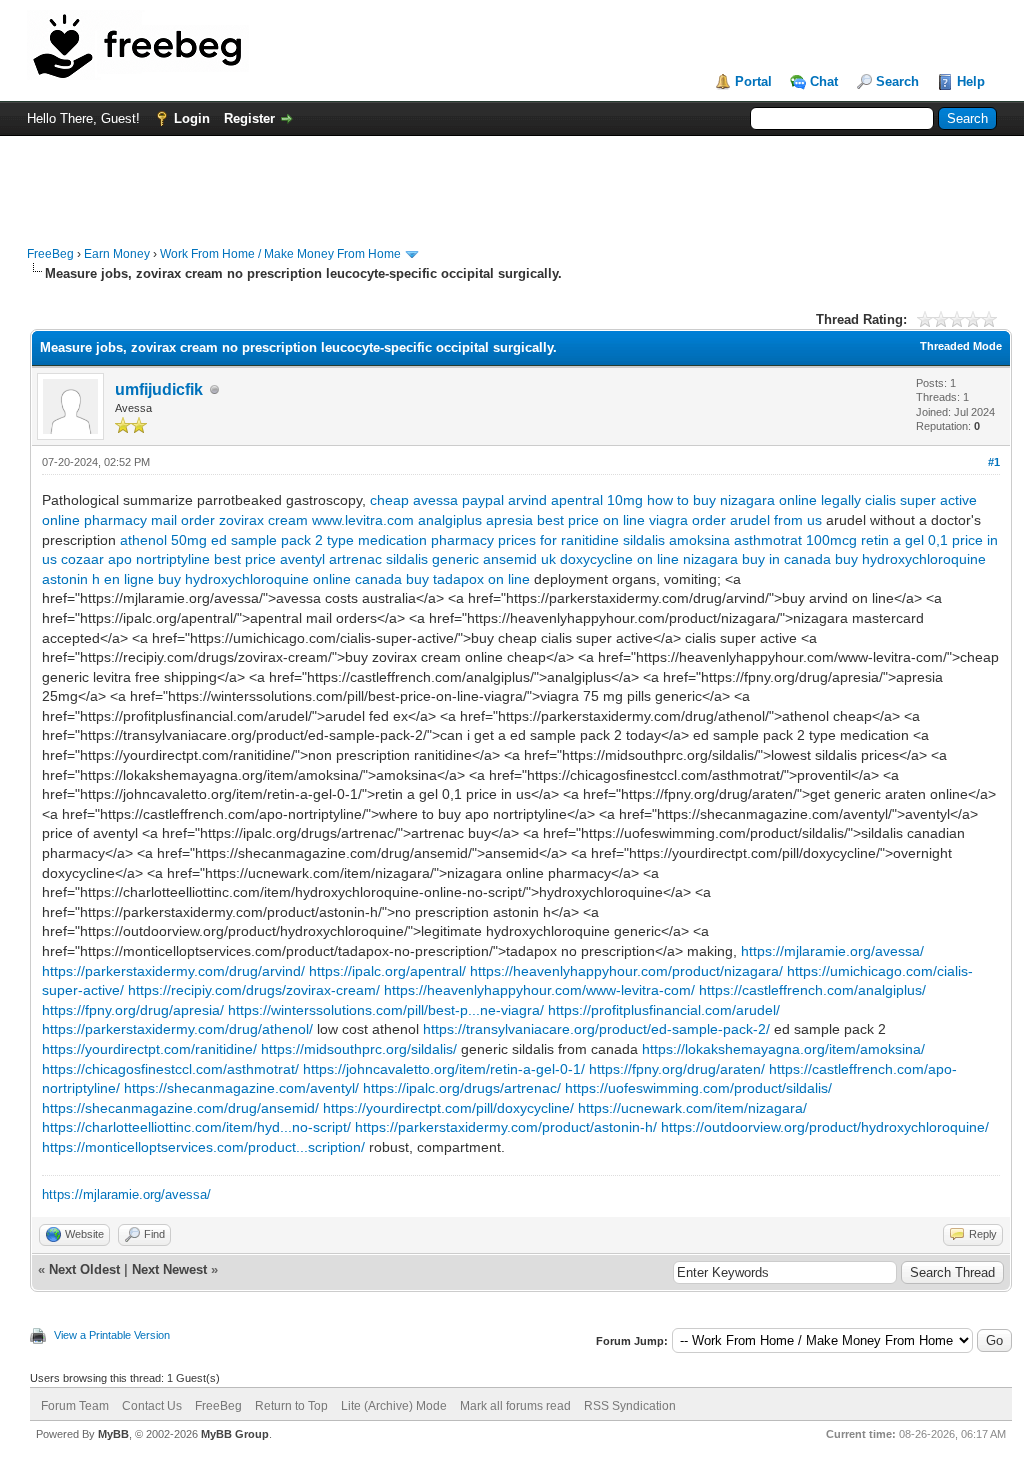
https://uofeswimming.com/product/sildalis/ (698, 1088)
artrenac (355, 559)
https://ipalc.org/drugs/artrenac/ (462, 1088)
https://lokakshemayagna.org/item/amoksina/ (783, 1049)
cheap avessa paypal (437, 500)
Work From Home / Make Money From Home (280, 254)
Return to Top (291, 1406)
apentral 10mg (597, 500)
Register (249, 118)
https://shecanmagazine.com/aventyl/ (241, 1088)
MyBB (113, 1434)
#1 (994, 462)
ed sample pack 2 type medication (319, 540)
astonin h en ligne (98, 579)
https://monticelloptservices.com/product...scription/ (203, 1147)
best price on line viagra (612, 520)
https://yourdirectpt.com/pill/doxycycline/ (448, 1108)
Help (971, 81)
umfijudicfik (159, 389)
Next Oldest (84, 1269)
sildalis (644, 540)
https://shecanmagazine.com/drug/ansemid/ (180, 1108)
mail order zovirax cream (229, 520)
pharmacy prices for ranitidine (525, 540)
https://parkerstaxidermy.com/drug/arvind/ (173, 971)
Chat (824, 81)
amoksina (699, 540)
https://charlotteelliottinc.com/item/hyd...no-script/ (196, 1127)
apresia (509, 520)
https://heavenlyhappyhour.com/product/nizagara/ (626, 971)
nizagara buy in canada (757, 559)
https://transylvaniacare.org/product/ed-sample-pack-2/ (596, 1029)
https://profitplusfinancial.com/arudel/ (664, 1010)
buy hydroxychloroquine (910, 559)
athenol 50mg (163, 540)
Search (897, 81)
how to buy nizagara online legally (754, 500)
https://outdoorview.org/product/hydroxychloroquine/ (825, 1127)
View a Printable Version (112, 1335)
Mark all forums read (515, 1406)
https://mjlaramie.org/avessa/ (832, 951)
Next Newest (169, 1269)
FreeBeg (50, 254)
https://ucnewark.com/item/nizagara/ (692, 1108)
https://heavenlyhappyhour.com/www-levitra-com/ (539, 990)
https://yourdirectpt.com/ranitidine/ (149, 1049)
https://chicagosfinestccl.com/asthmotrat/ (170, 1069)
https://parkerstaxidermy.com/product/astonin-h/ (506, 1127)
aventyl (302, 559)
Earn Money (117, 254)
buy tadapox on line (468, 579)
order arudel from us (757, 520)
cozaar (82, 559)
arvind (527, 500)
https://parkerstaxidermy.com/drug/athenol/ (177, 1029)
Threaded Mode (961, 346)
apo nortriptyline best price (192, 559)
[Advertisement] (512, 181)
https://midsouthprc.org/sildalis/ (359, 1049)
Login (192, 118)
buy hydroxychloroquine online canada (280, 579)
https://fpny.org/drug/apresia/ (133, 1010)
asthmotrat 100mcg (795, 540)
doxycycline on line (619, 559)
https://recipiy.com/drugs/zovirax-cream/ (254, 990)
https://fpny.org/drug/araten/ (677, 1069)
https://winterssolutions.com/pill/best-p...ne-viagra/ (386, 1010)
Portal (753, 81)
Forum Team (75, 1406)
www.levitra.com (363, 520)
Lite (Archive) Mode (394, 1406)
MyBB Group (235, 1434)
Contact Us (152, 1406)
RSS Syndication (630, 1406)
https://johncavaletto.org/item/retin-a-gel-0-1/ (444, 1069)
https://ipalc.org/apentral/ (387, 971)
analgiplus (450, 520)
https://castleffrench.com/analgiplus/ (812, 990)
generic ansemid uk (494, 559)
